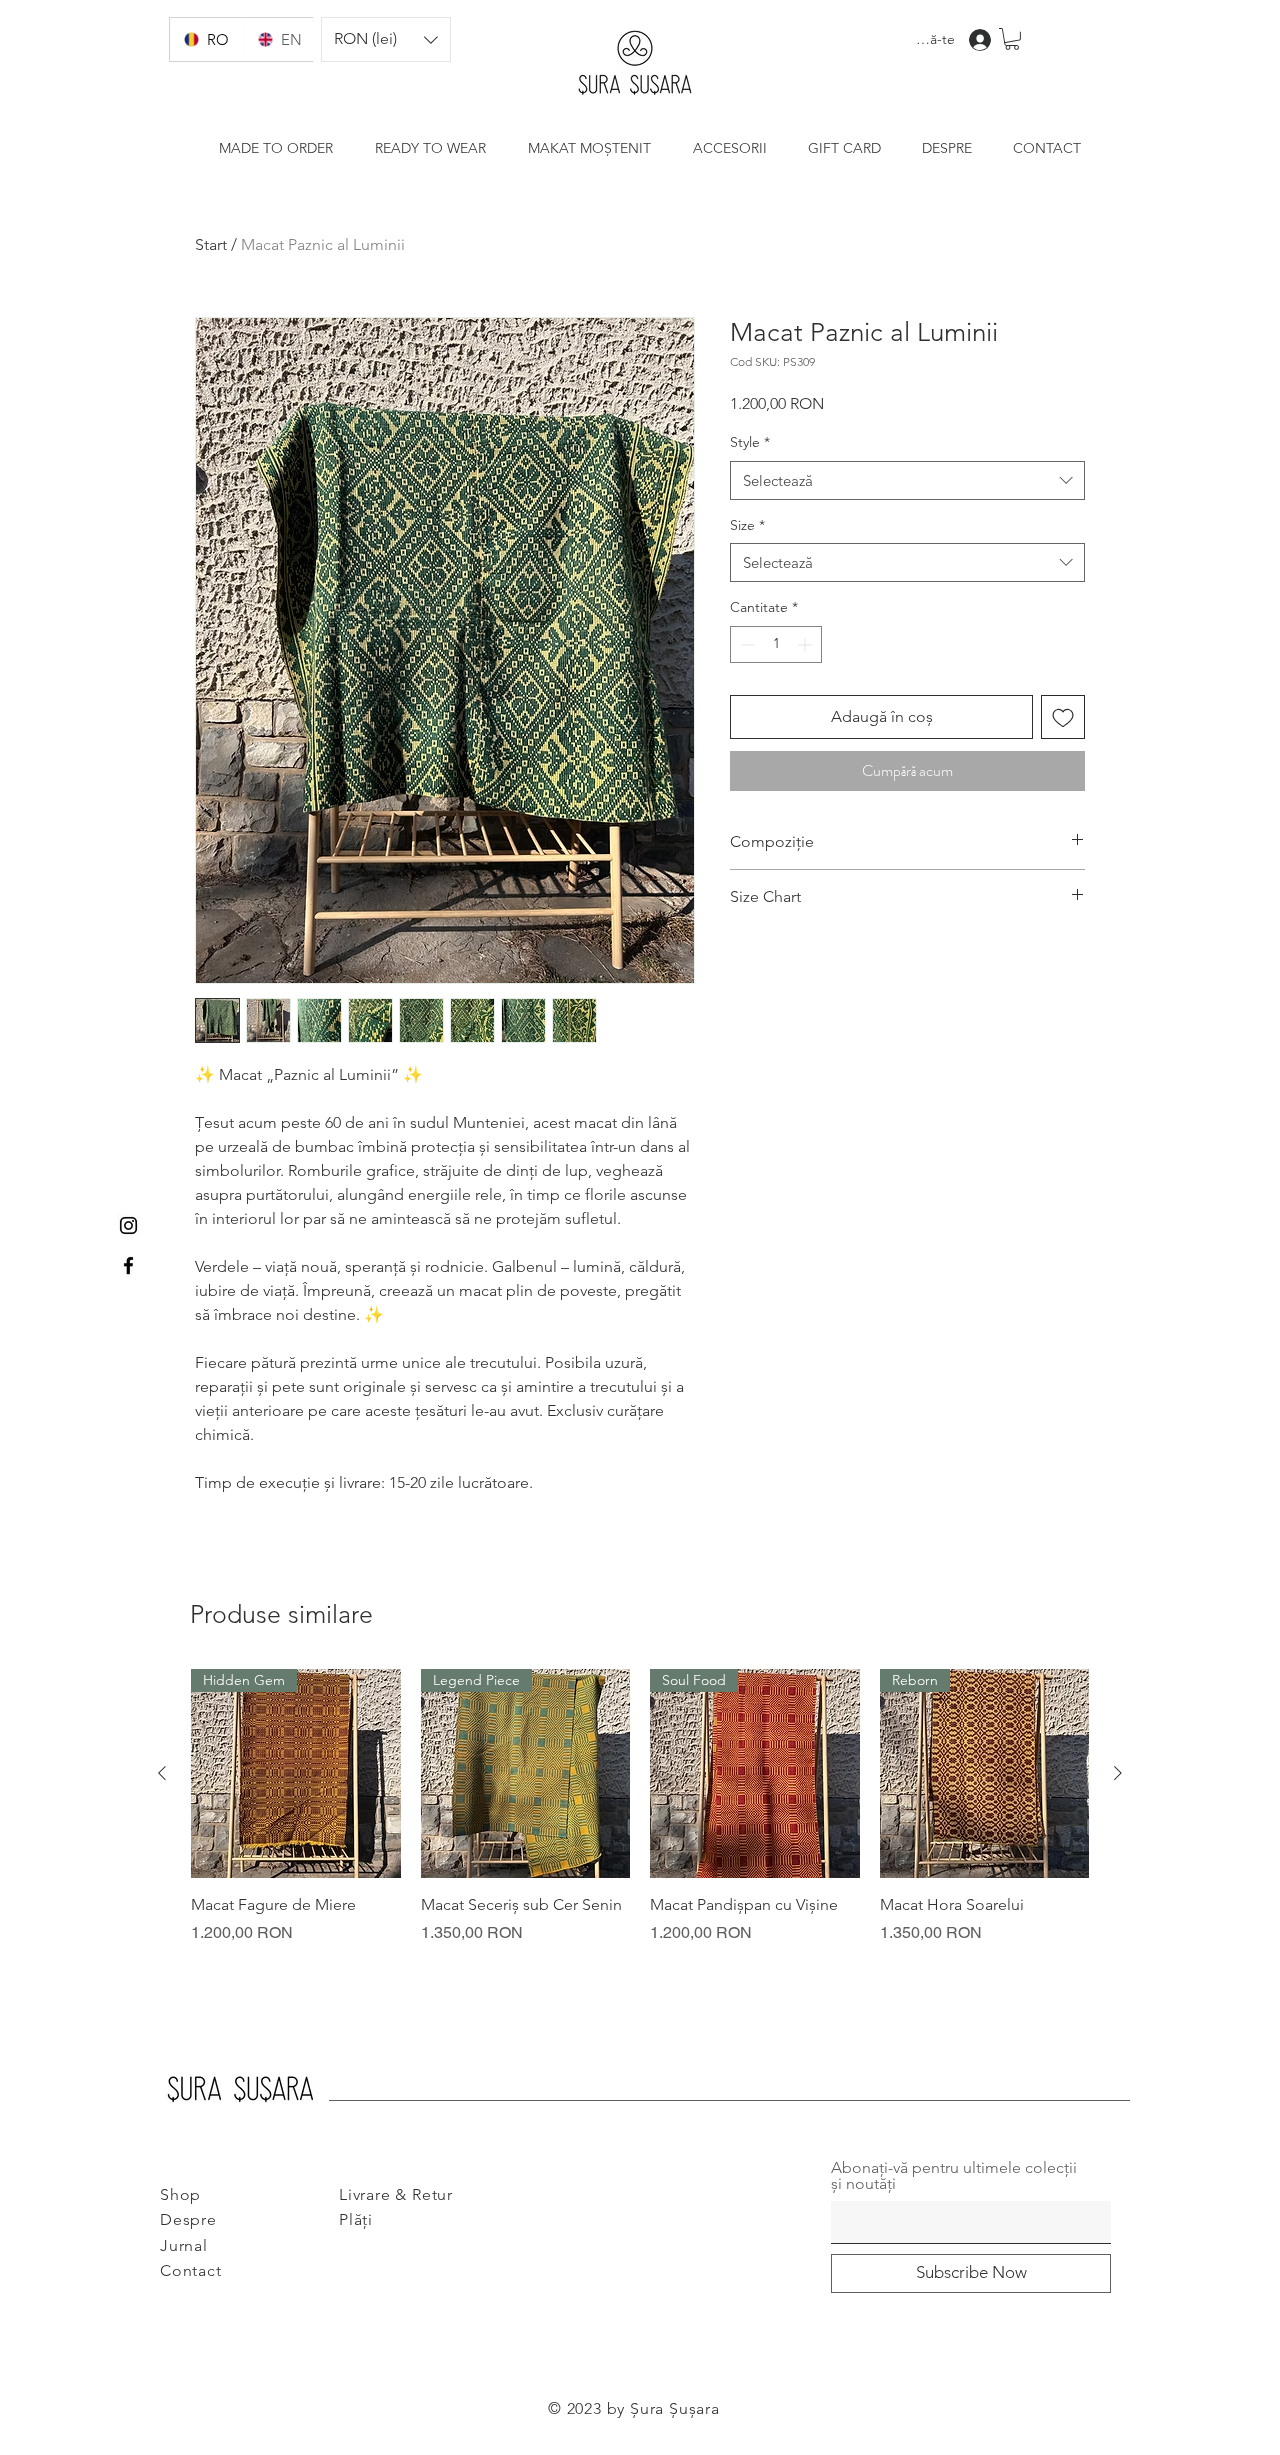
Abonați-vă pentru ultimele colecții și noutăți (954, 2176)
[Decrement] (745, 644)
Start (211, 244)
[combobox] (907, 480)
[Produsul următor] (1118, 1773)
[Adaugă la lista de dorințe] (1063, 717)
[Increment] (806, 644)
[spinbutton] (776, 644)
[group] (640, 1818)
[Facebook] (128, 1265)
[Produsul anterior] (162, 1773)
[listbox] (386, 39)
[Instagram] (128, 1225)
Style (750, 442)
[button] (386, 39)
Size (747, 525)
